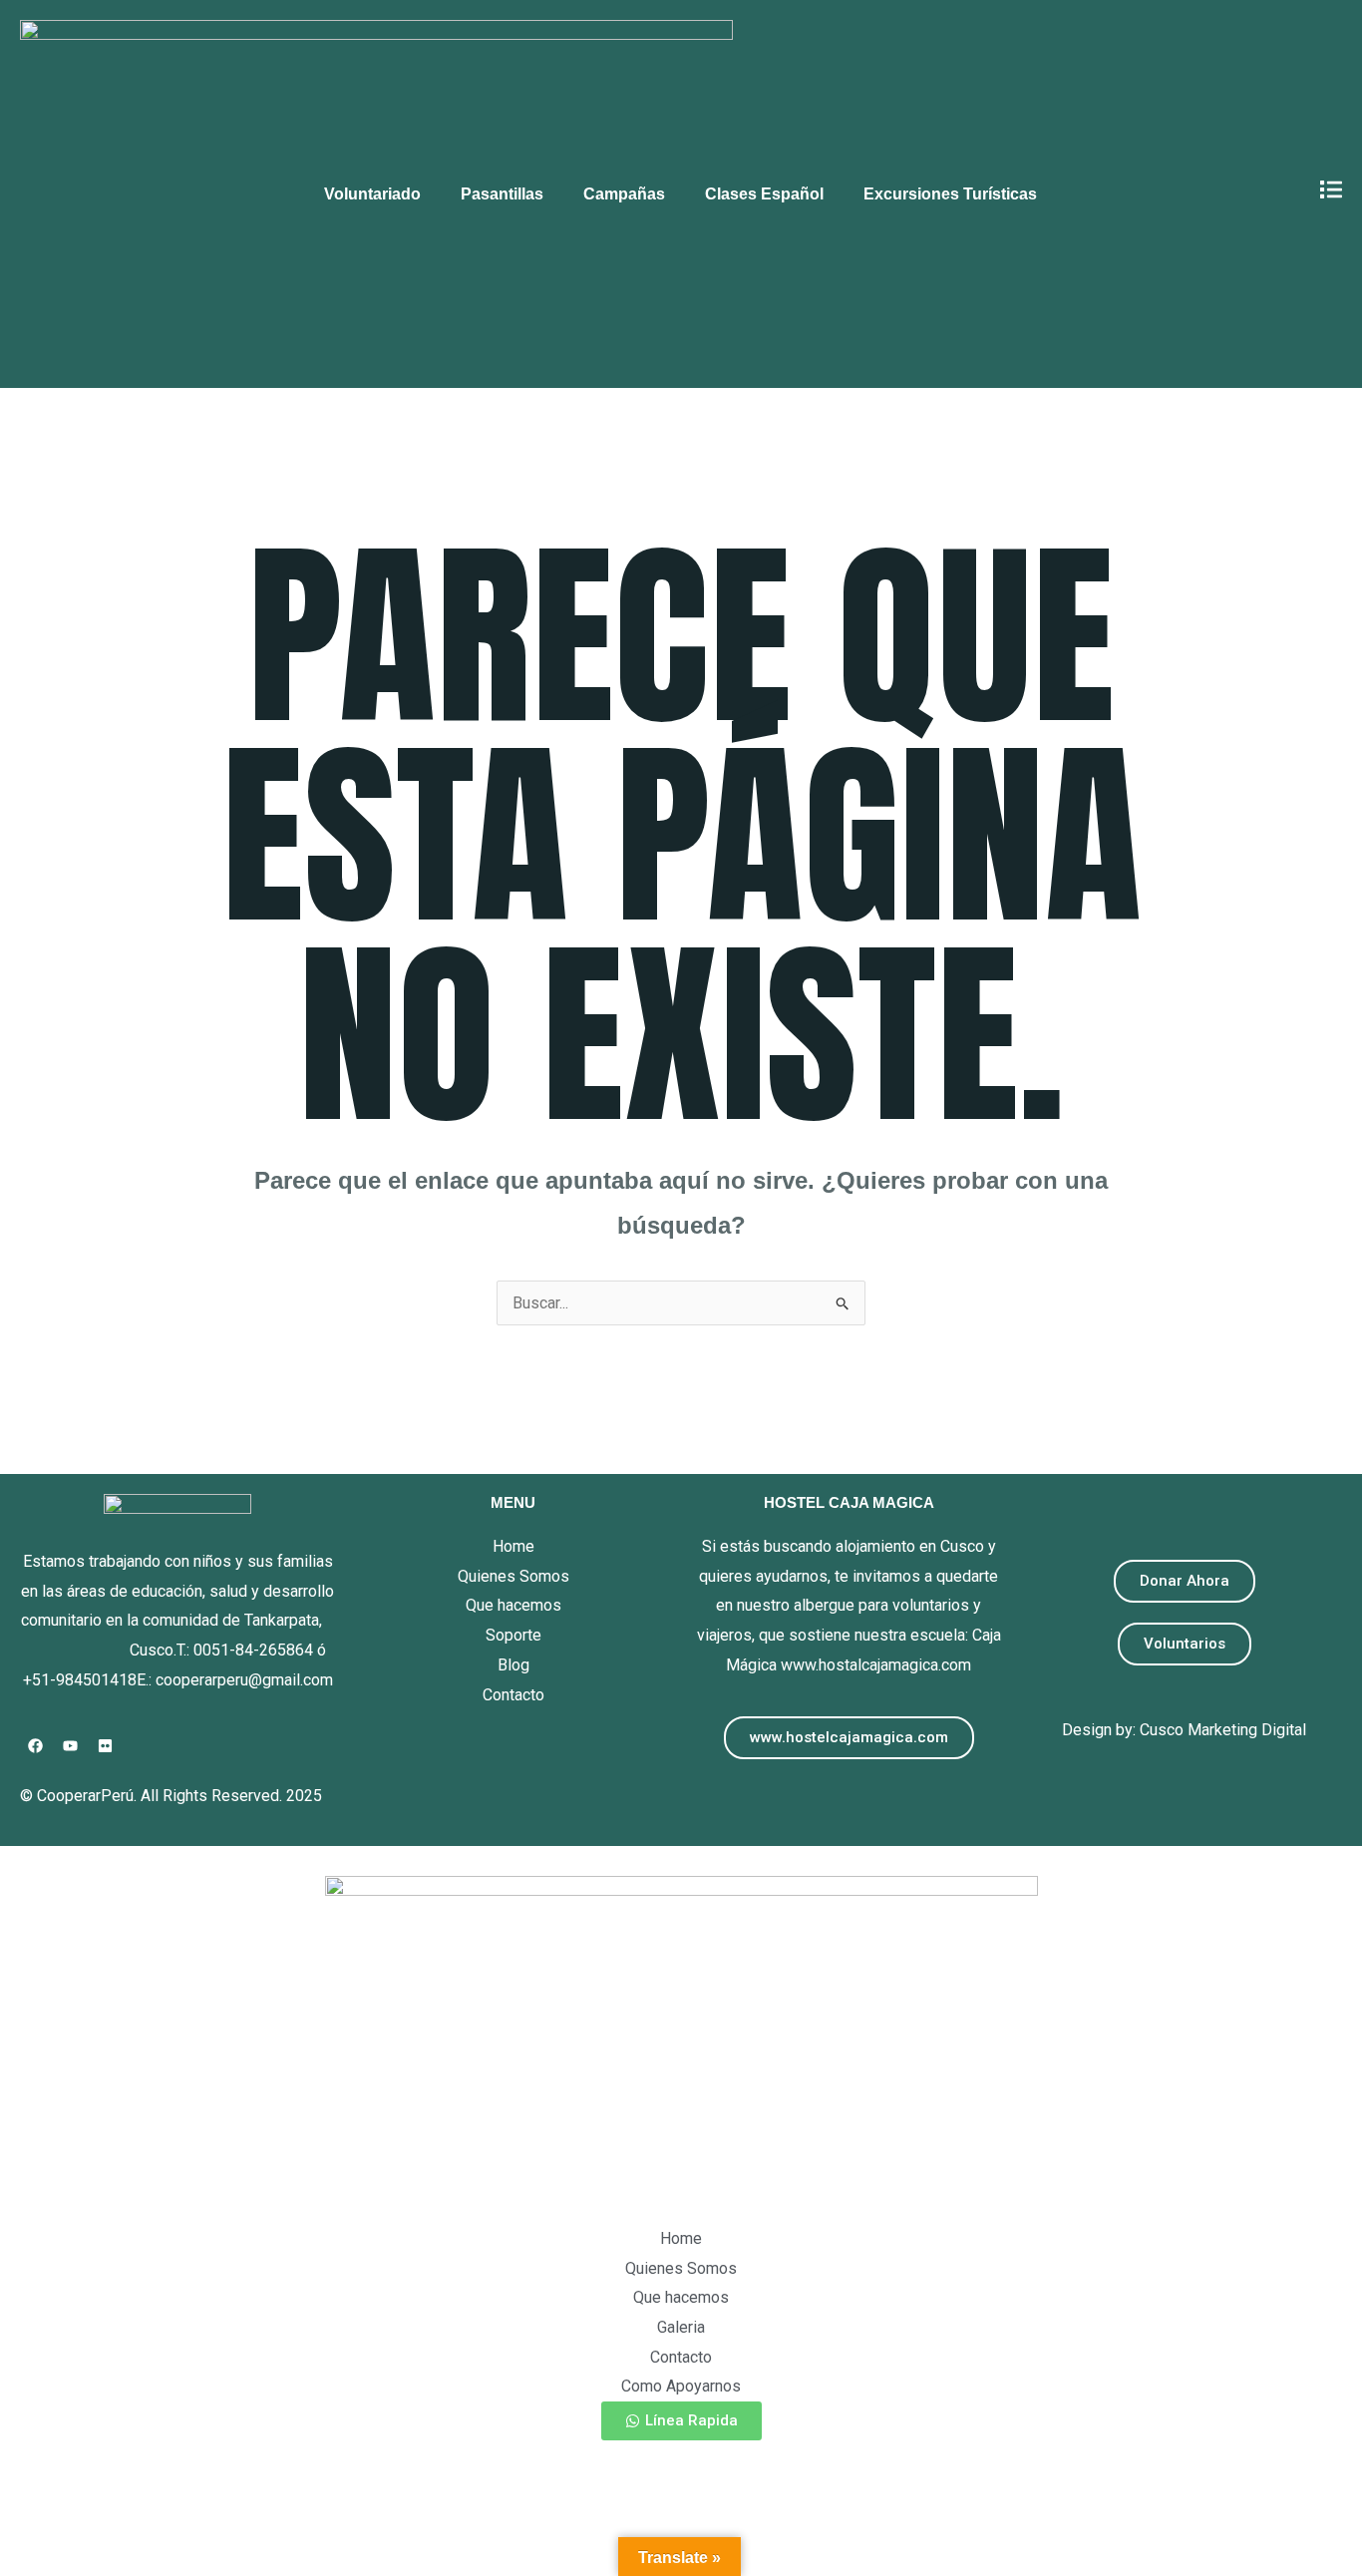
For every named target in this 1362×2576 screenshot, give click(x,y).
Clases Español (764, 194)
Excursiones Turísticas (950, 194)
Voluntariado (372, 194)
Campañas (624, 194)
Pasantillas (502, 194)
